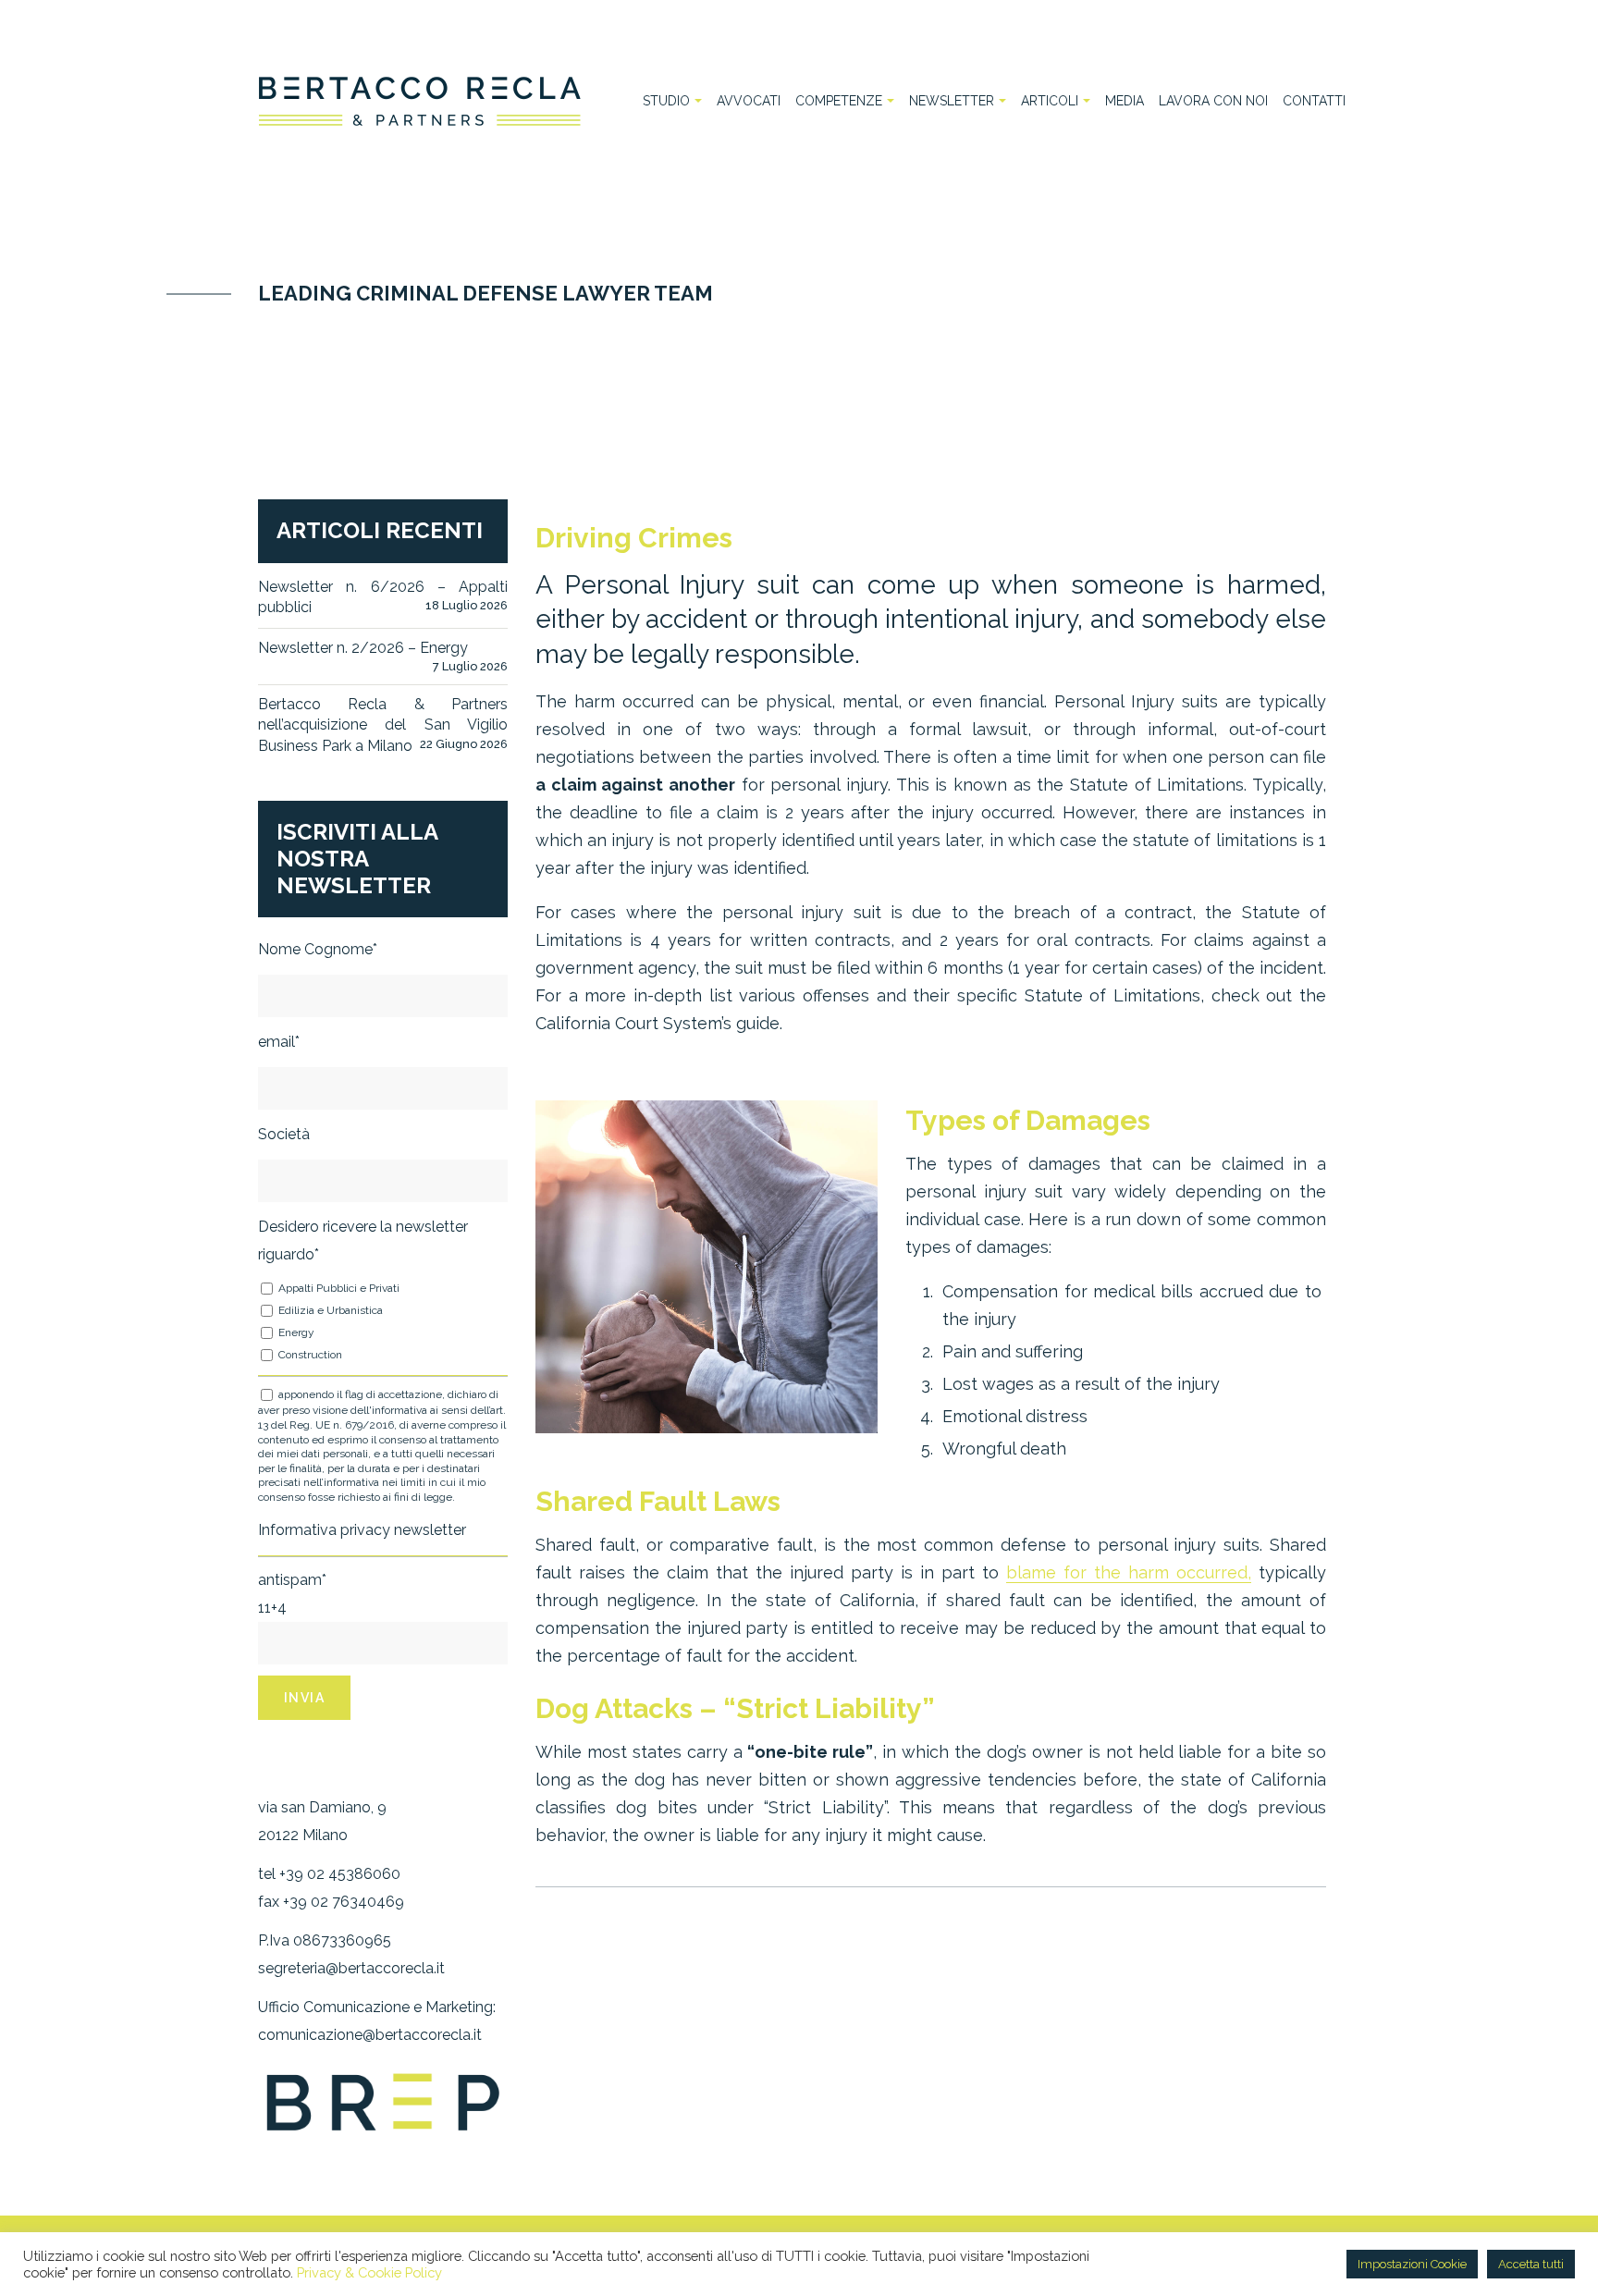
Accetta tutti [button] (1531, 2264)
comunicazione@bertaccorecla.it (370, 2035)
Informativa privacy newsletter (362, 1530)
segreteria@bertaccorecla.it (351, 1968)
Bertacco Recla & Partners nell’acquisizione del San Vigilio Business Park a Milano (383, 725)
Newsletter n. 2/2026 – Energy (363, 648)
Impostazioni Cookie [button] (1412, 2264)
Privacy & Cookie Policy (369, 2272)
